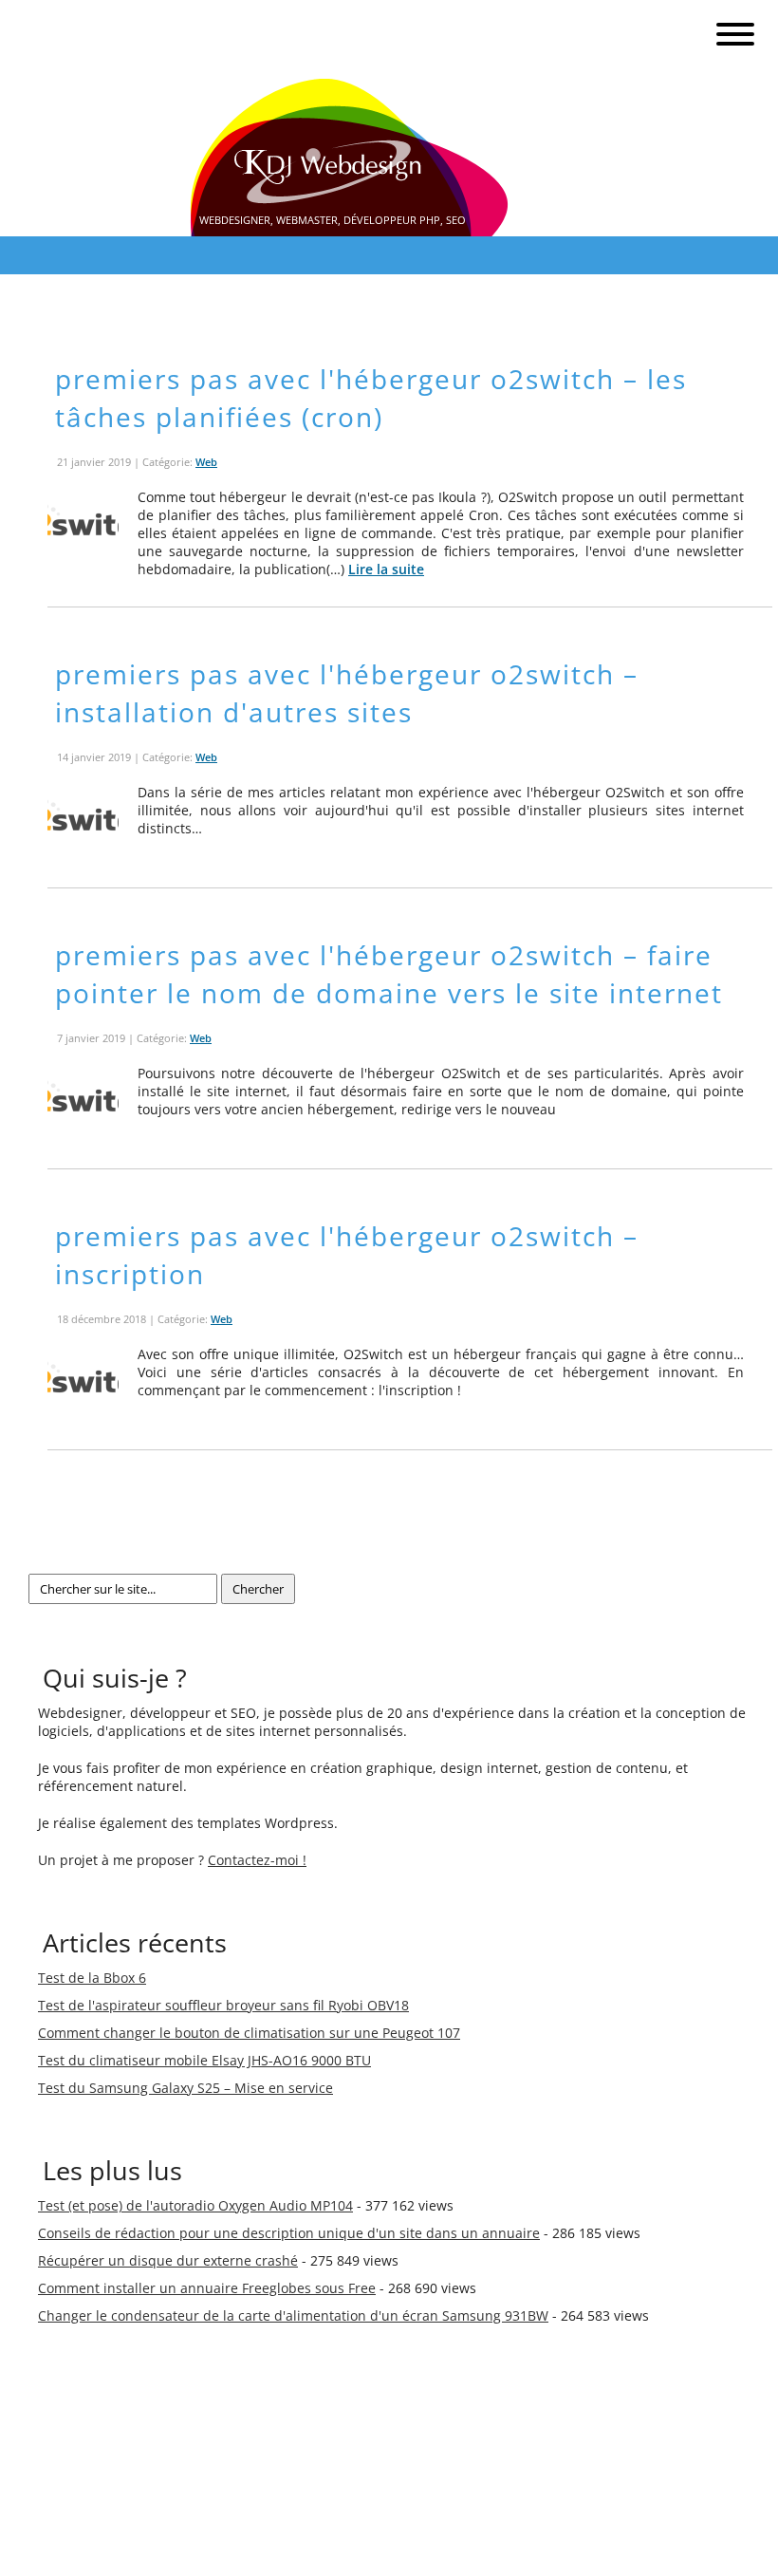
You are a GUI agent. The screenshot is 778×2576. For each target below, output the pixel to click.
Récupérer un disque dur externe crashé (168, 2260)
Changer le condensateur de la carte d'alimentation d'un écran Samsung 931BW (293, 2315)
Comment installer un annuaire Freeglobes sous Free (207, 2288)
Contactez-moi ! (257, 1860)
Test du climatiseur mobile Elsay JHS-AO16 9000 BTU (204, 2060)
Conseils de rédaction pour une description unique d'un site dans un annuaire (289, 2233)
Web (206, 462)
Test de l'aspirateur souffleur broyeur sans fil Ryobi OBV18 (223, 2005)
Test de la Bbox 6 (92, 1978)
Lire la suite (386, 569)
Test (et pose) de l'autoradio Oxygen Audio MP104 (195, 2205)
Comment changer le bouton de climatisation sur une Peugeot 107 (249, 2033)
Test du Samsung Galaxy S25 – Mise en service (185, 2088)
